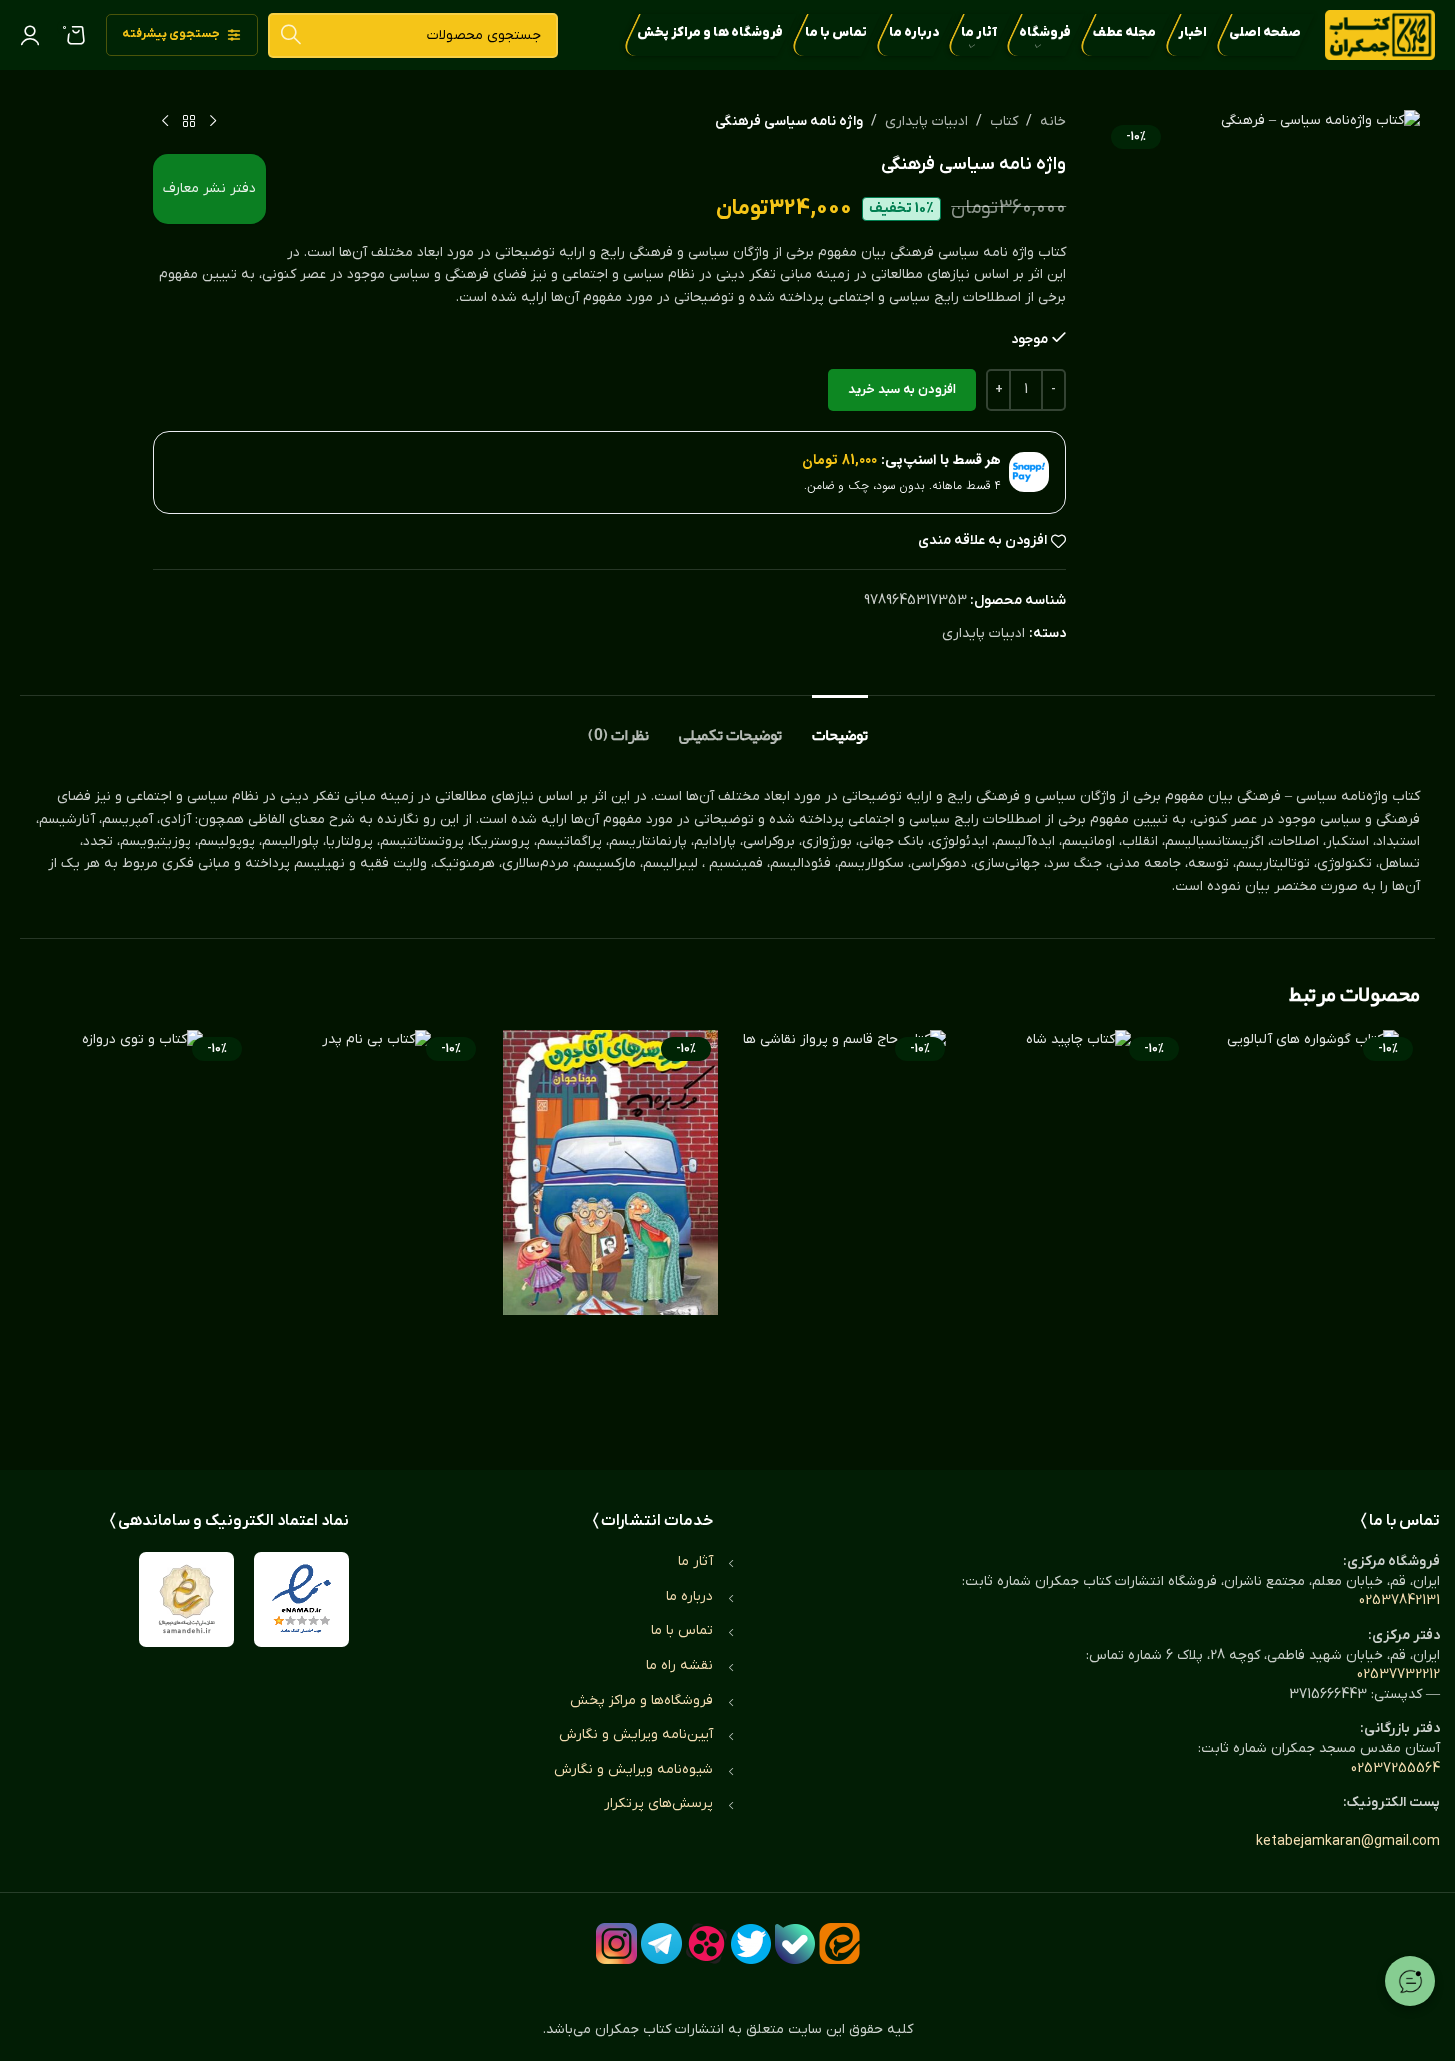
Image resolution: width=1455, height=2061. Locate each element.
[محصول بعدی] (165, 122)
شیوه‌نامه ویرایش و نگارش (633, 1769)
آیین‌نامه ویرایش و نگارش (636, 1734)
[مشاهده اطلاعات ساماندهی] (186, 1599)
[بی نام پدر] (376, 1230)
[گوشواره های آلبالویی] (1313, 1230)
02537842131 (1399, 1600)
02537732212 (1398, 1674)
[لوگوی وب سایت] (1380, 34)
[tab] (840, 725)
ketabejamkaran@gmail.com (1348, 1841)
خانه (1053, 121)
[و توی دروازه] (142, 1230)
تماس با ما (682, 1630)
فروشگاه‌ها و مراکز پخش (641, 1700)
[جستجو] (290, 35)
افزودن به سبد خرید (902, 389)
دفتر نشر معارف (209, 188)
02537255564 (1395, 1768)
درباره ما (689, 1596)
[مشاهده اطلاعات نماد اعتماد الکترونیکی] (301, 1599)
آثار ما (695, 1561)
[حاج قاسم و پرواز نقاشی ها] (845, 1230)
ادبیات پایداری (926, 121)
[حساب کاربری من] (30, 35)
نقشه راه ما (679, 1665)
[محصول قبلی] (213, 122)
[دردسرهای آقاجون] (610, 1230)
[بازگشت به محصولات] (189, 122)
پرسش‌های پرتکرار (658, 1803)
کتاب (1004, 121)
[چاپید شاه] (1079, 1230)
